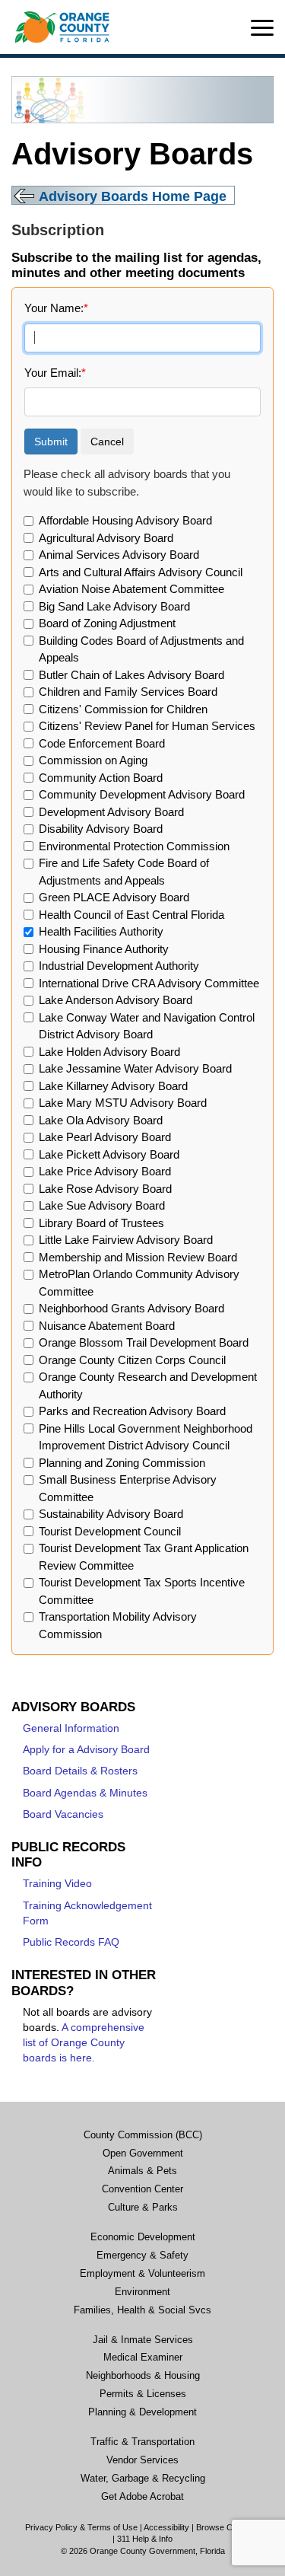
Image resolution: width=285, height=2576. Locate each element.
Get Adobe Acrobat (142, 2497)
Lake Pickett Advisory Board (109, 1154)
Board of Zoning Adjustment (107, 623)
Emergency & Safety (142, 2256)
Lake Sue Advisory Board (102, 1205)
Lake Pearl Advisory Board (105, 1137)
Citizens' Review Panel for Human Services (147, 726)
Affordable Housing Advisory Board (125, 520)
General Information (71, 1728)
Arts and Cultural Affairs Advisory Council (141, 572)
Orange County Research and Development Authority (148, 1385)
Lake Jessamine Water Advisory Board (135, 1068)
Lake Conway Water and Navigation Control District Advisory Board (147, 1026)
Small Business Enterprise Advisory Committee (128, 1488)
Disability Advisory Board (101, 829)
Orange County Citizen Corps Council (132, 1360)
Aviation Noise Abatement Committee (131, 589)
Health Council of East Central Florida (131, 915)
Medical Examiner (143, 2358)
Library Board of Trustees (101, 1223)
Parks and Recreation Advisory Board (132, 1411)
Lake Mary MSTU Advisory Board (123, 1103)
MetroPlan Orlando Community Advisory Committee (139, 1283)
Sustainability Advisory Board (111, 1514)
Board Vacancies (63, 1814)
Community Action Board (101, 778)
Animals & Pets (142, 2171)
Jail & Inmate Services (143, 2340)
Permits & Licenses (143, 2394)
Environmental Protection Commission (134, 846)
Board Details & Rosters (80, 1771)
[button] (262, 28)
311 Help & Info (145, 2539)
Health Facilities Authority (101, 931)
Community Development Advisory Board (142, 794)
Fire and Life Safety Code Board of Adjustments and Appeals (124, 872)
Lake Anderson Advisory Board (116, 1000)
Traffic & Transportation (142, 2442)
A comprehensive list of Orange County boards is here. (84, 2043)
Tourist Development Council (110, 1531)
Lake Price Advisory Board (105, 1171)
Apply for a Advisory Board (86, 1750)
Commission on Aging (93, 760)
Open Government (143, 2154)
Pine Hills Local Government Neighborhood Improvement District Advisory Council (146, 1437)
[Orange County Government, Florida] (62, 27)
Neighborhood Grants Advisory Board (131, 1308)
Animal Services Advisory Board (119, 555)
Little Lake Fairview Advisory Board (126, 1240)
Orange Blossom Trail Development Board (144, 1342)
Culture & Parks (143, 2208)
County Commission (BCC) (143, 2135)
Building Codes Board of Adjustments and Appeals (141, 649)
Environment (142, 2292)
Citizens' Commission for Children (123, 709)
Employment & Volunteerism (142, 2274)
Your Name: (56, 308)
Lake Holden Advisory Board (109, 1052)
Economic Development (143, 2237)
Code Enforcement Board (102, 743)
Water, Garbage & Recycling (143, 2479)
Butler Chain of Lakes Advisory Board (131, 675)
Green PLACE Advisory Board (114, 897)
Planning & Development (142, 2412)
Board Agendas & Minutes (85, 1793)
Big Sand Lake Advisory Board (114, 606)
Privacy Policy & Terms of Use (81, 2527)
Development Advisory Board (111, 812)
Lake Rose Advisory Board (105, 1189)
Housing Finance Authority (104, 949)
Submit (51, 442)
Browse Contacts (228, 2527)
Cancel (107, 442)
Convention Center (142, 2189)
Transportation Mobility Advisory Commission (118, 1625)
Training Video (57, 1884)
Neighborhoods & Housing (143, 2376)
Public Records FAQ (71, 1942)
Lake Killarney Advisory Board (113, 1086)
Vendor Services (142, 2460)
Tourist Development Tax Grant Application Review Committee (144, 1557)
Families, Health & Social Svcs (142, 2310)
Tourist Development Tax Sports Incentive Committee (142, 1591)
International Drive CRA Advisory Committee (149, 983)
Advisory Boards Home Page (133, 196)
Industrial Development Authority (119, 966)
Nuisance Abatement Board (107, 1326)
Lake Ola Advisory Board (101, 1120)
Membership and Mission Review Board (138, 1257)
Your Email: (55, 373)
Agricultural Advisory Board (106, 538)
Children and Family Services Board (128, 692)
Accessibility (166, 2527)
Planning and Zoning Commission (122, 1463)
